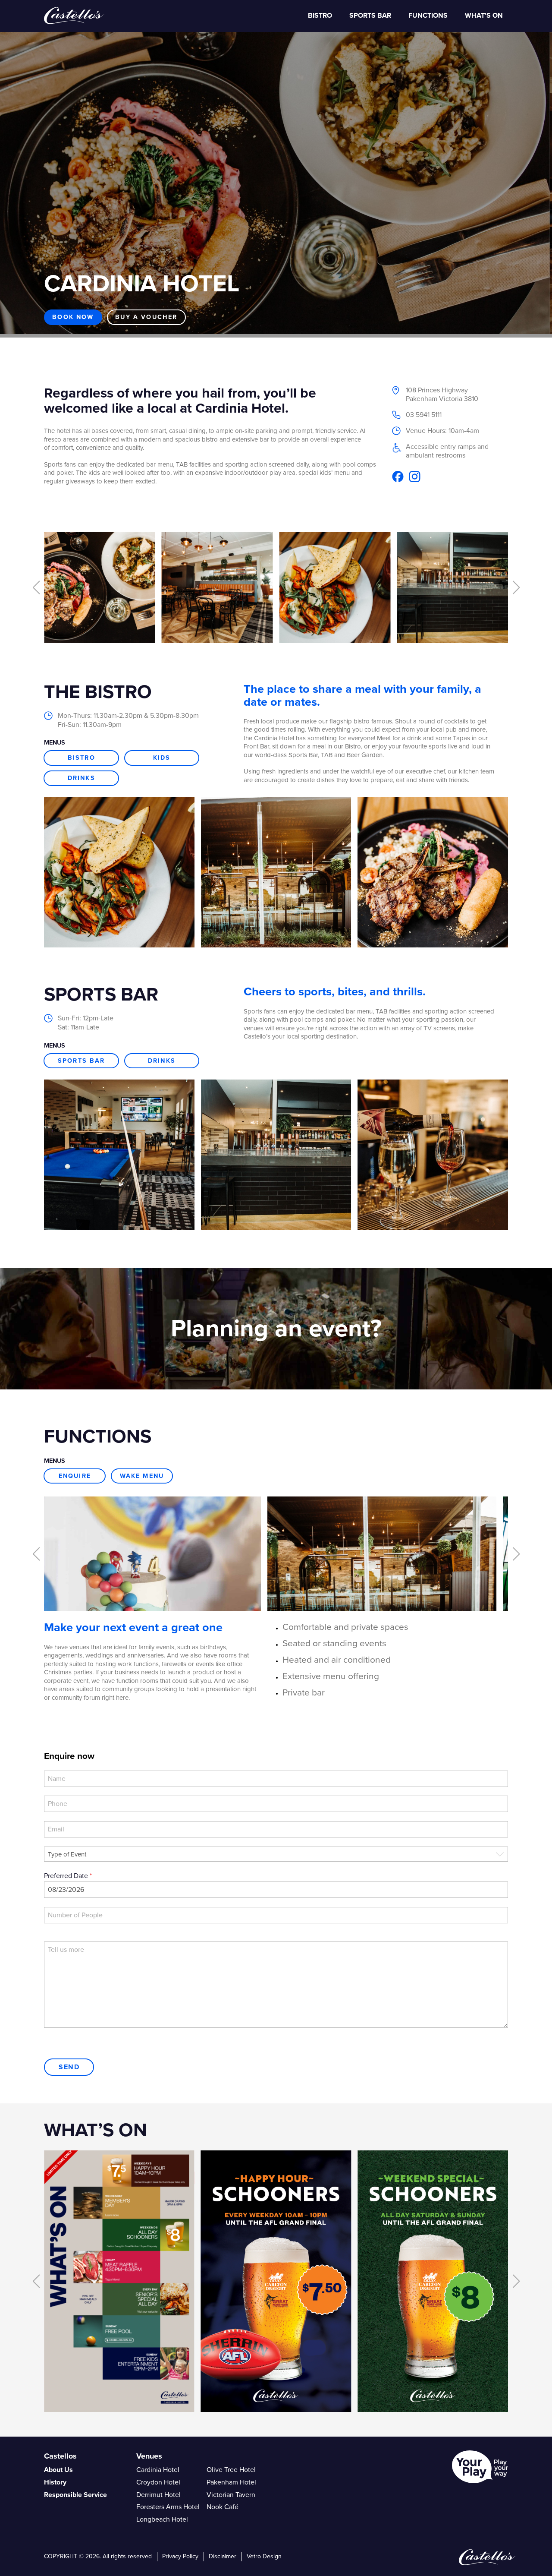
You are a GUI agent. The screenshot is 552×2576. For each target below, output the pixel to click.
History (55, 2482)
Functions (428, 16)
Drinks (82, 778)
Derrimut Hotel (158, 2494)
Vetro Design (264, 2556)
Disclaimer (223, 2556)
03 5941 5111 (424, 415)
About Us (58, 2470)
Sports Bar (82, 1061)
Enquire (75, 1476)
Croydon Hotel (158, 2482)
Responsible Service (75, 2494)
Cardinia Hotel (158, 2470)
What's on (484, 16)
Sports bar (370, 16)
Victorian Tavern (231, 2494)
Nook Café (223, 2507)
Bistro (320, 16)
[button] (36, 587)
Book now (73, 317)
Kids (162, 758)
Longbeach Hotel (162, 2519)
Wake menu (142, 1476)
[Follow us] (398, 476)
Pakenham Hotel (231, 2482)
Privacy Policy (180, 2556)
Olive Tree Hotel (231, 2470)
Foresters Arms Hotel (168, 2507)
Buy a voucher (146, 317)
